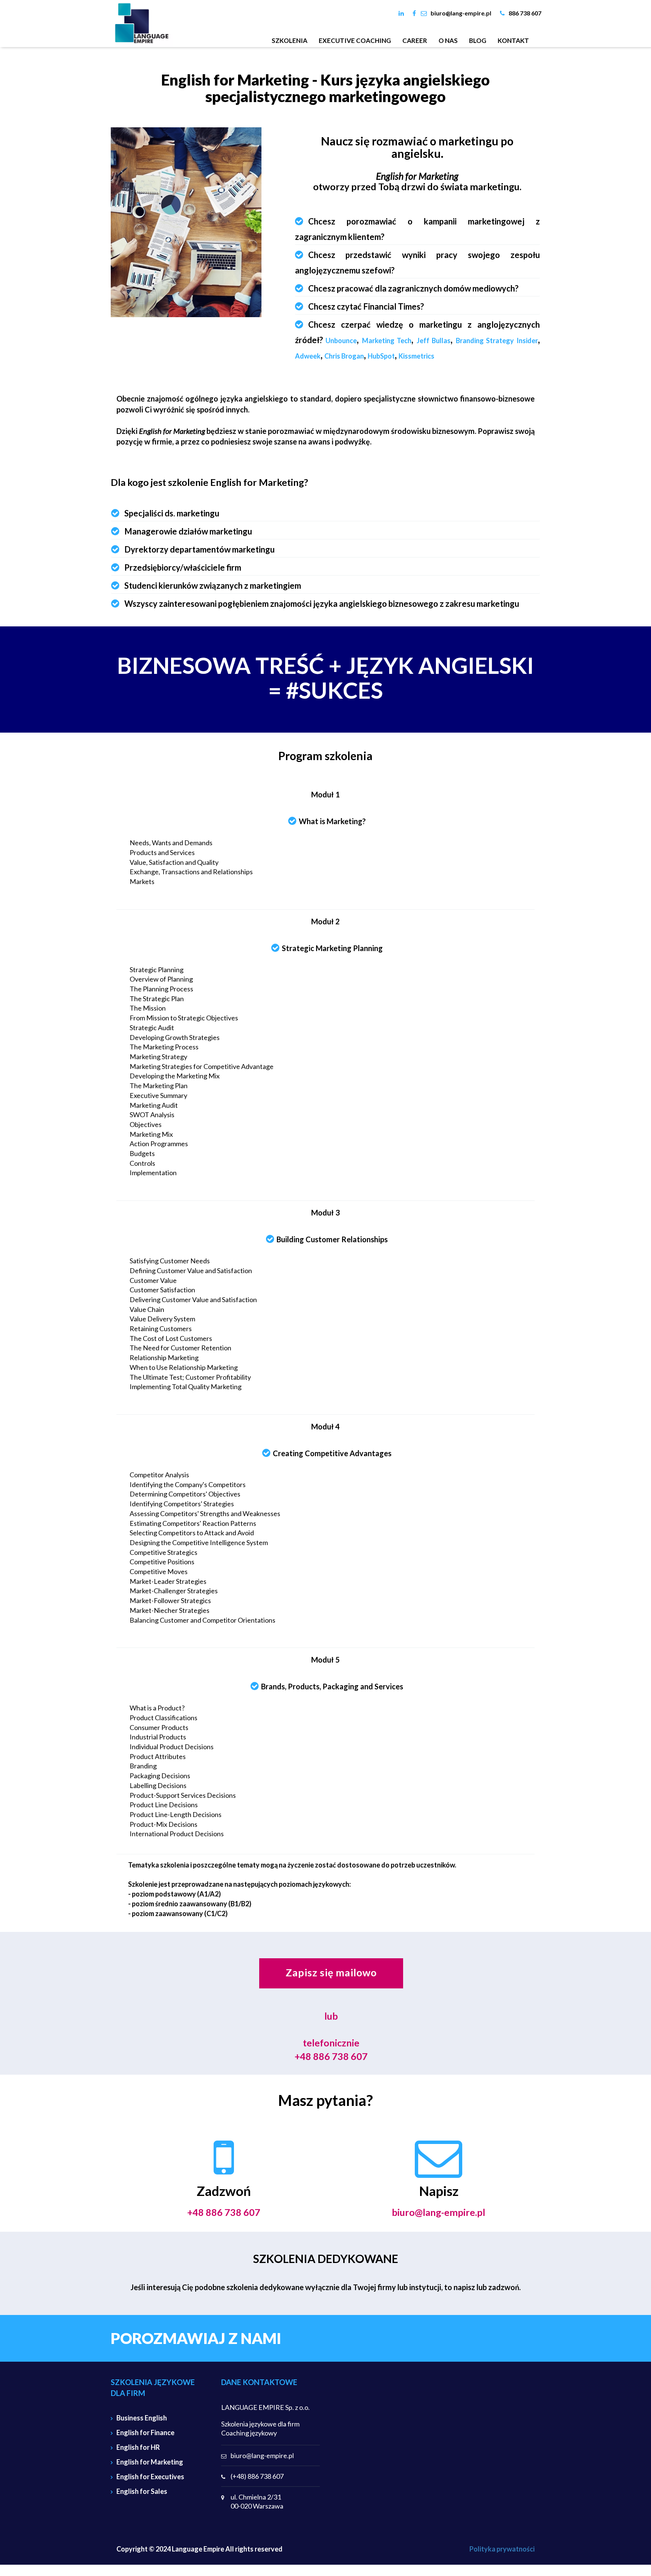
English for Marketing (150, 2462)
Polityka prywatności (502, 2549)
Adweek (308, 356)
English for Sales (142, 2491)
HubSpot (381, 356)
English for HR (138, 2447)
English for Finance (145, 2432)
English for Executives (150, 2477)
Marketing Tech (387, 341)
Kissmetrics (416, 356)
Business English (142, 2418)
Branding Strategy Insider (497, 341)
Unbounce (341, 341)
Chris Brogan (344, 356)
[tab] (418, 229)
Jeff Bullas (434, 341)
